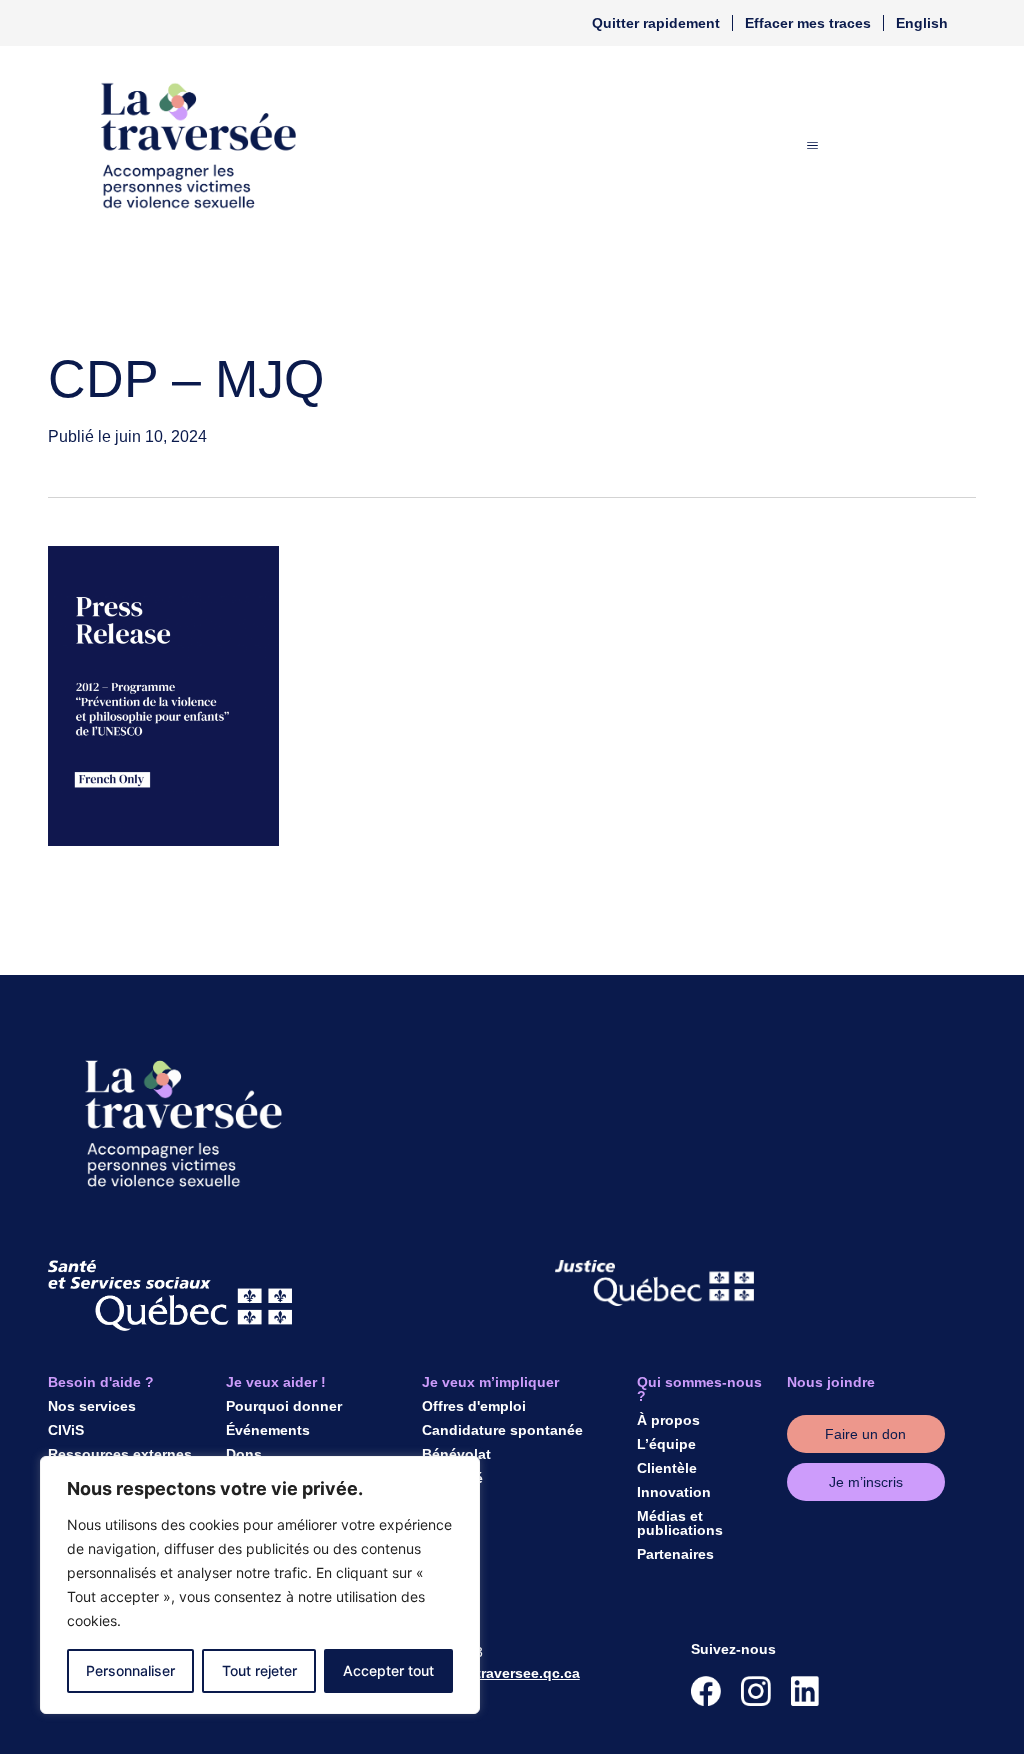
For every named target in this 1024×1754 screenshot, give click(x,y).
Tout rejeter (259, 1670)
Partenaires (675, 1554)
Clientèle (667, 1468)
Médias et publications (680, 1523)
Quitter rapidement (656, 23)
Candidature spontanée (502, 1430)
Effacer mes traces (808, 23)
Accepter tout (388, 1670)
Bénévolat (456, 1454)
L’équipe (666, 1444)
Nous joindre (831, 1382)
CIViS (66, 1430)
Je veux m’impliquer (490, 1382)
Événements (268, 1430)
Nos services (92, 1406)
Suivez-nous (733, 1649)
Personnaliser (130, 1670)
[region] (260, 1585)
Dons (244, 1454)
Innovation (674, 1492)
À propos (668, 1420)
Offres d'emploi (474, 1406)
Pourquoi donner (284, 1406)
